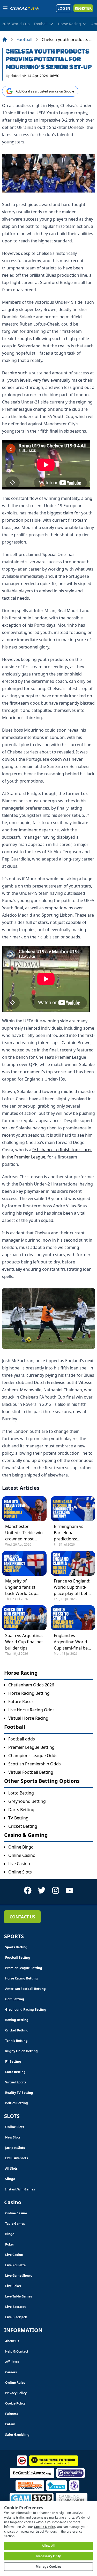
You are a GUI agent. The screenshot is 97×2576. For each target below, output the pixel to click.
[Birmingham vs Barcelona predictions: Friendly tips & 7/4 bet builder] (73, 1509)
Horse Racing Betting (29, 1693)
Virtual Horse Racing (28, 1718)
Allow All (48, 2546)
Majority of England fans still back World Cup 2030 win (22, 1587)
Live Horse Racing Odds (31, 1710)
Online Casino (22, 1855)
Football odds (22, 1739)
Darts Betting (21, 1810)
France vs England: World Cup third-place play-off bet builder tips (72, 1587)
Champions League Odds (33, 1756)
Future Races (21, 1701)
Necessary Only (48, 2556)
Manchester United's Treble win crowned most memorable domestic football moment (24, 1533)
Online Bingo (21, 1847)
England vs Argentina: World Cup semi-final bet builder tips (72, 1642)
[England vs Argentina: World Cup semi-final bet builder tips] (73, 1618)
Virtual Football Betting (31, 1772)
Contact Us (22, 1917)
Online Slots (20, 1872)
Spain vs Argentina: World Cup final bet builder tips (24, 1642)
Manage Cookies (48, 2567)
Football (24, 39)
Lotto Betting (21, 1793)
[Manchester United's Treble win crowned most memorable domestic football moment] (24, 1509)
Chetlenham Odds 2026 (31, 1685)
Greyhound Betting (27, 1801)
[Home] (5, 39)
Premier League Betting (31, 1747)
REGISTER (83, 8)
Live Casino (19, 1864)
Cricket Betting (23, 1826)
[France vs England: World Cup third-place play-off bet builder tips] (73, 1563)
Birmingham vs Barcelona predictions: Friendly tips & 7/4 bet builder (71, 1533)
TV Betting (18, 1818)
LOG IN (64, 8)
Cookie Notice (44, 2527)
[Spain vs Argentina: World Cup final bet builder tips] (24, 1618)
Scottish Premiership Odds (35, 1764)
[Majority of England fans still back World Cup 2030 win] (24, 1563)
